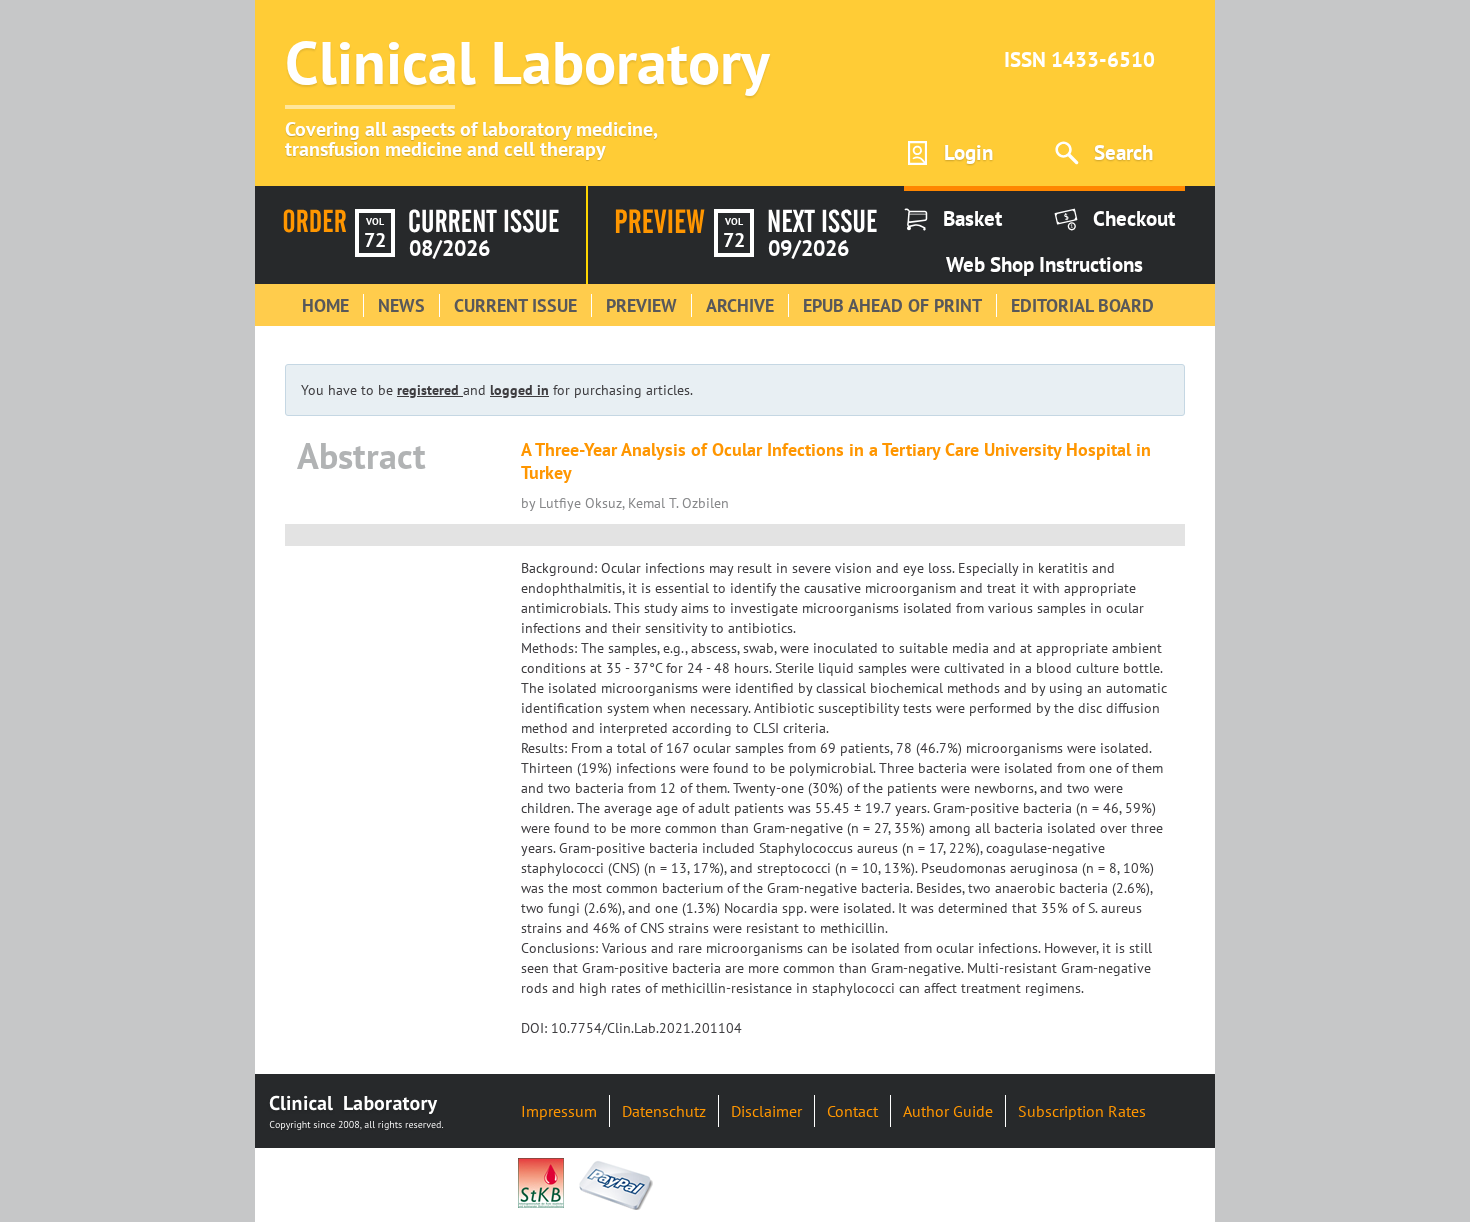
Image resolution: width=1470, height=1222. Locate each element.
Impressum (559, 1111)
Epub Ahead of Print (892, 305)
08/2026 (449, 248)
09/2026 (808, 248)
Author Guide (948, 1111)
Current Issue (515, 305)
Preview (641, 305)
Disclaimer (766, 1111)
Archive (740, 305)
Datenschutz (664, 1111)
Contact (852, 1111)
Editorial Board (1082, 305)
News (401, 305)
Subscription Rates (1082, 1111)
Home (325, 305)
